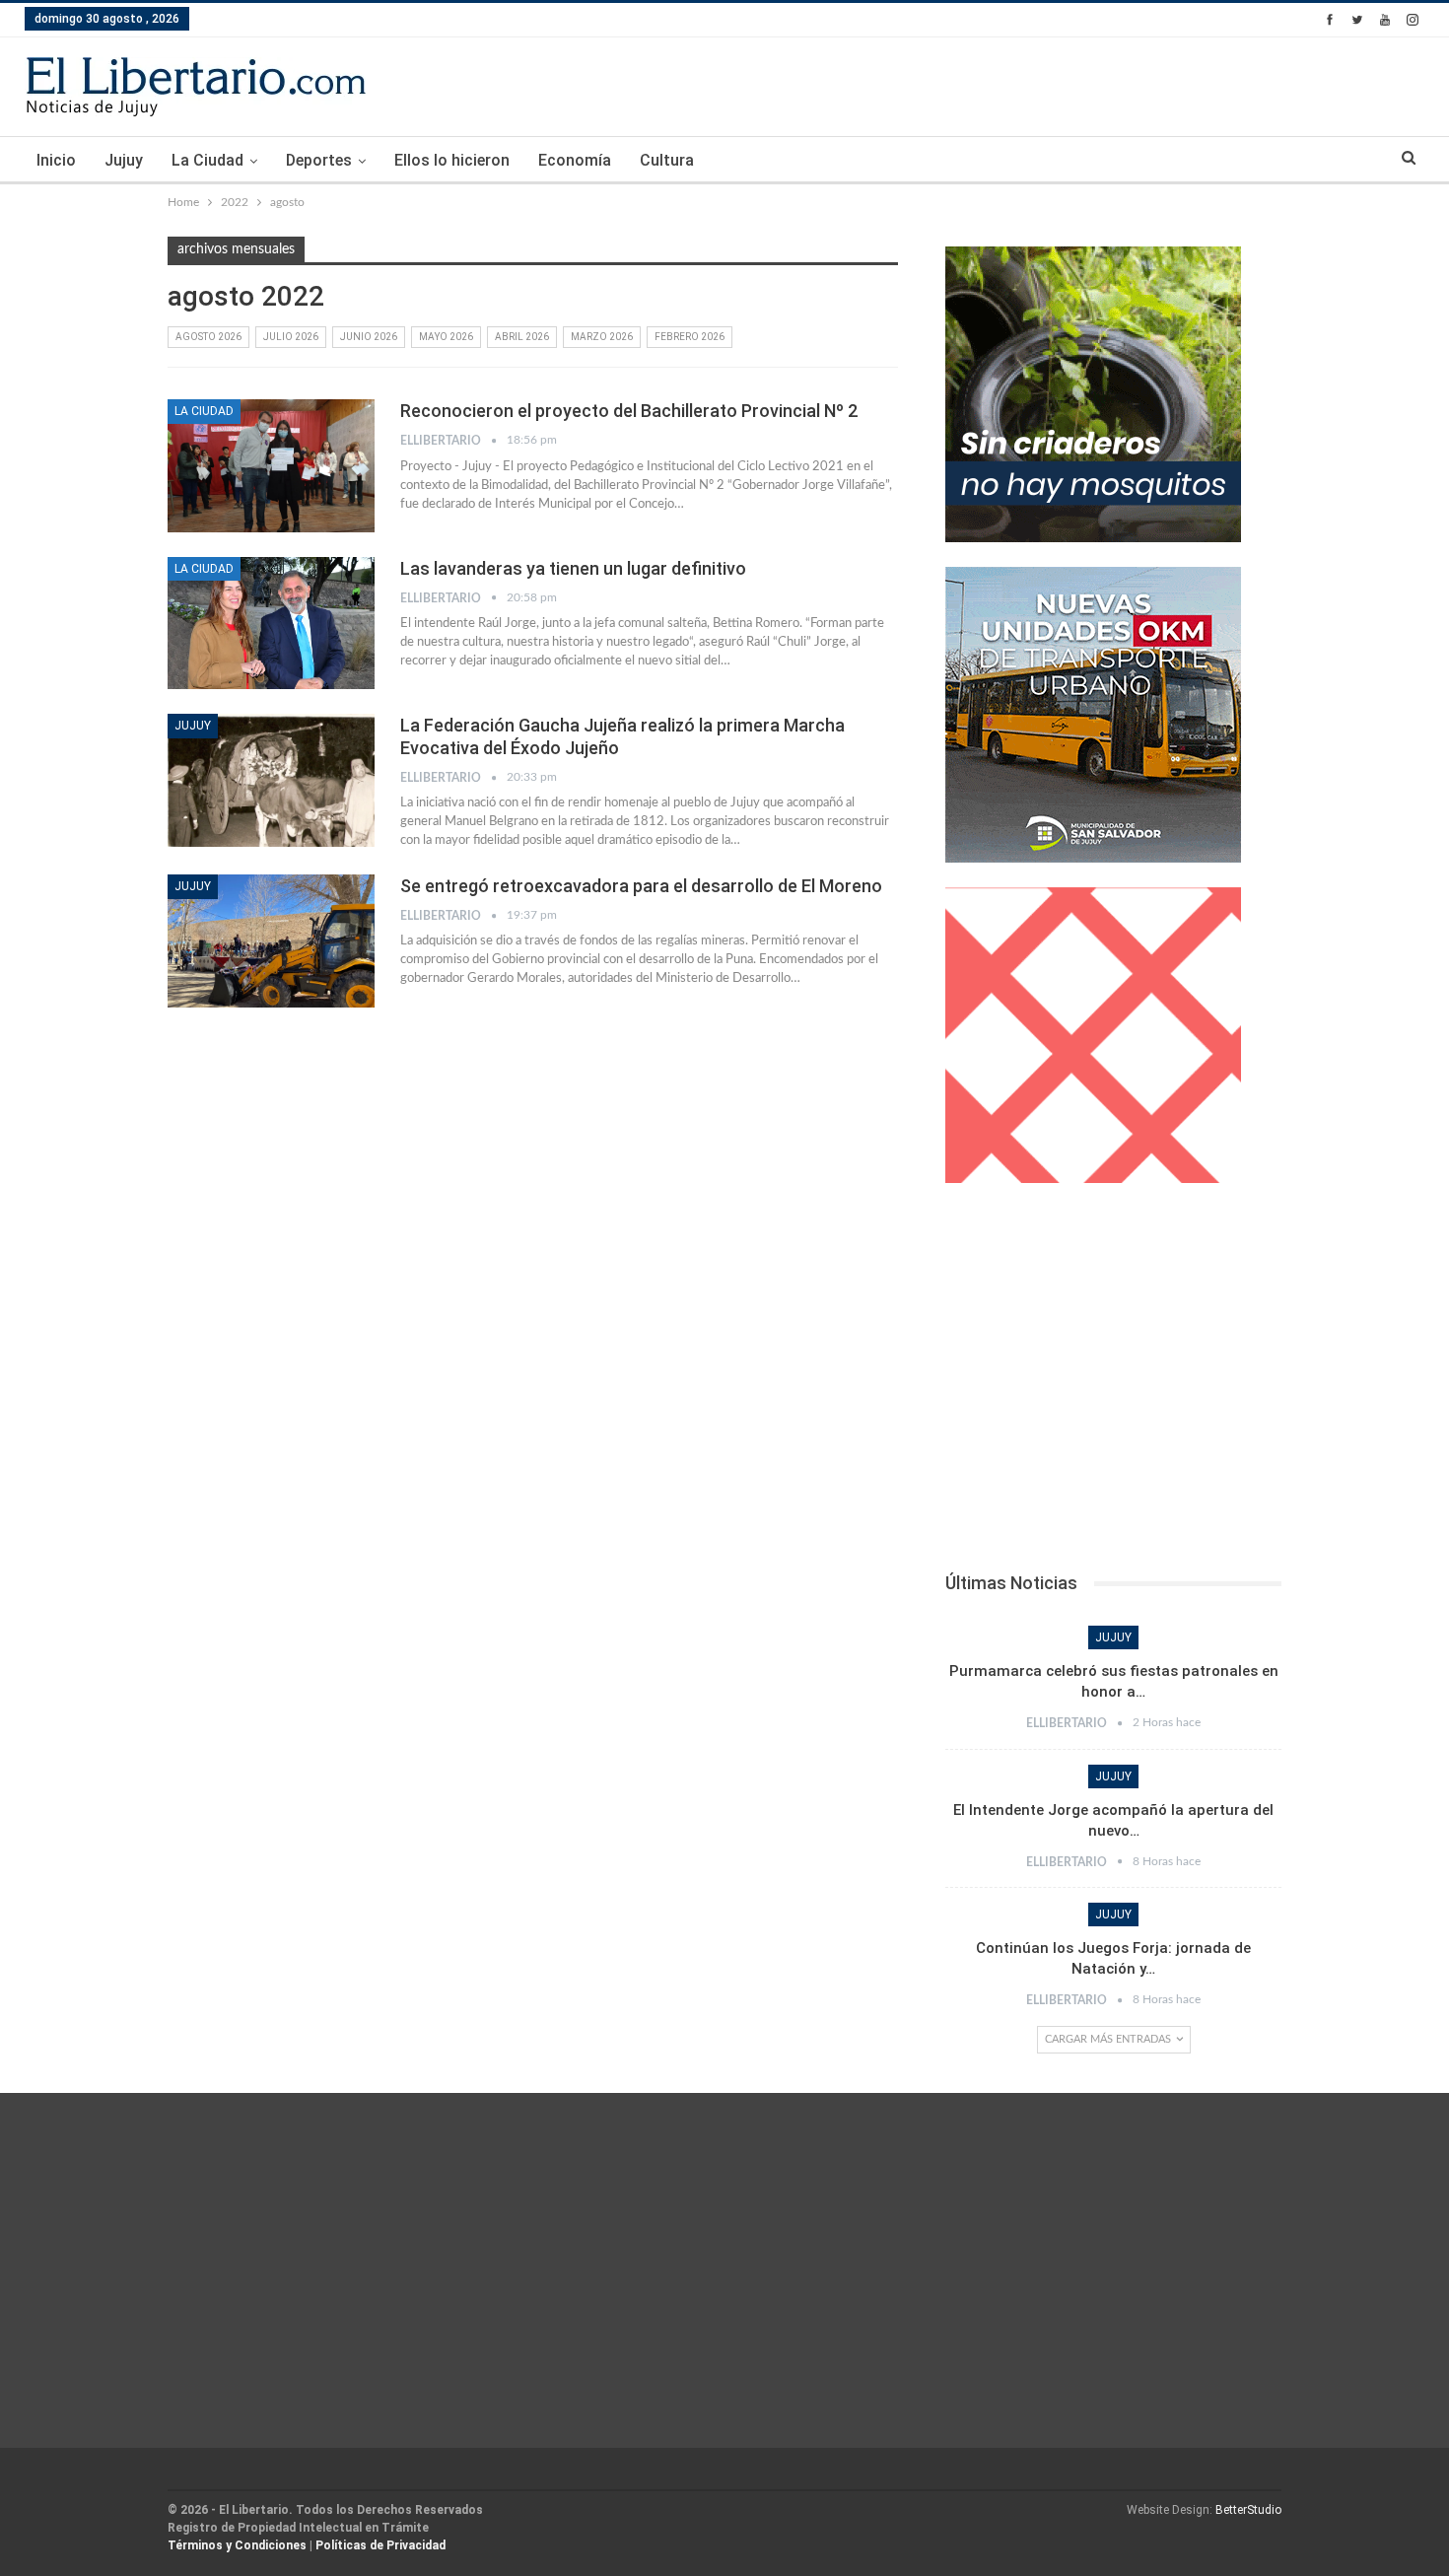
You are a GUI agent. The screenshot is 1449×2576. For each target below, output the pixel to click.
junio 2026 (369, 337)
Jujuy (124, 160)
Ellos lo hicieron (452, 160)
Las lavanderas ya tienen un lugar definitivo (573, 568)
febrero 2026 (690, 337)
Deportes (319, 160)
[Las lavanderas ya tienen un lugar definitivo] (271, 623)
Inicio (56, 160)
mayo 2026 (446, 337)
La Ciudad (207, 160)
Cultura (667, 160)
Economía (575, 160)
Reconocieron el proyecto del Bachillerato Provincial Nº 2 (629, 411)
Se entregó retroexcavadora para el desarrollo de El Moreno (641, 886)
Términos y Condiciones (237, 2545)
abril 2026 (522, 337)
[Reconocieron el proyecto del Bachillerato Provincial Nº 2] (271, 465)
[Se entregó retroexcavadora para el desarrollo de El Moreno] (271, 940)
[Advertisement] (1113, 1383)
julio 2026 (291, 337)
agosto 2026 (208, 337)
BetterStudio (1248, 2510)
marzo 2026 (602, 337)
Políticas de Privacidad (380, 2545)
